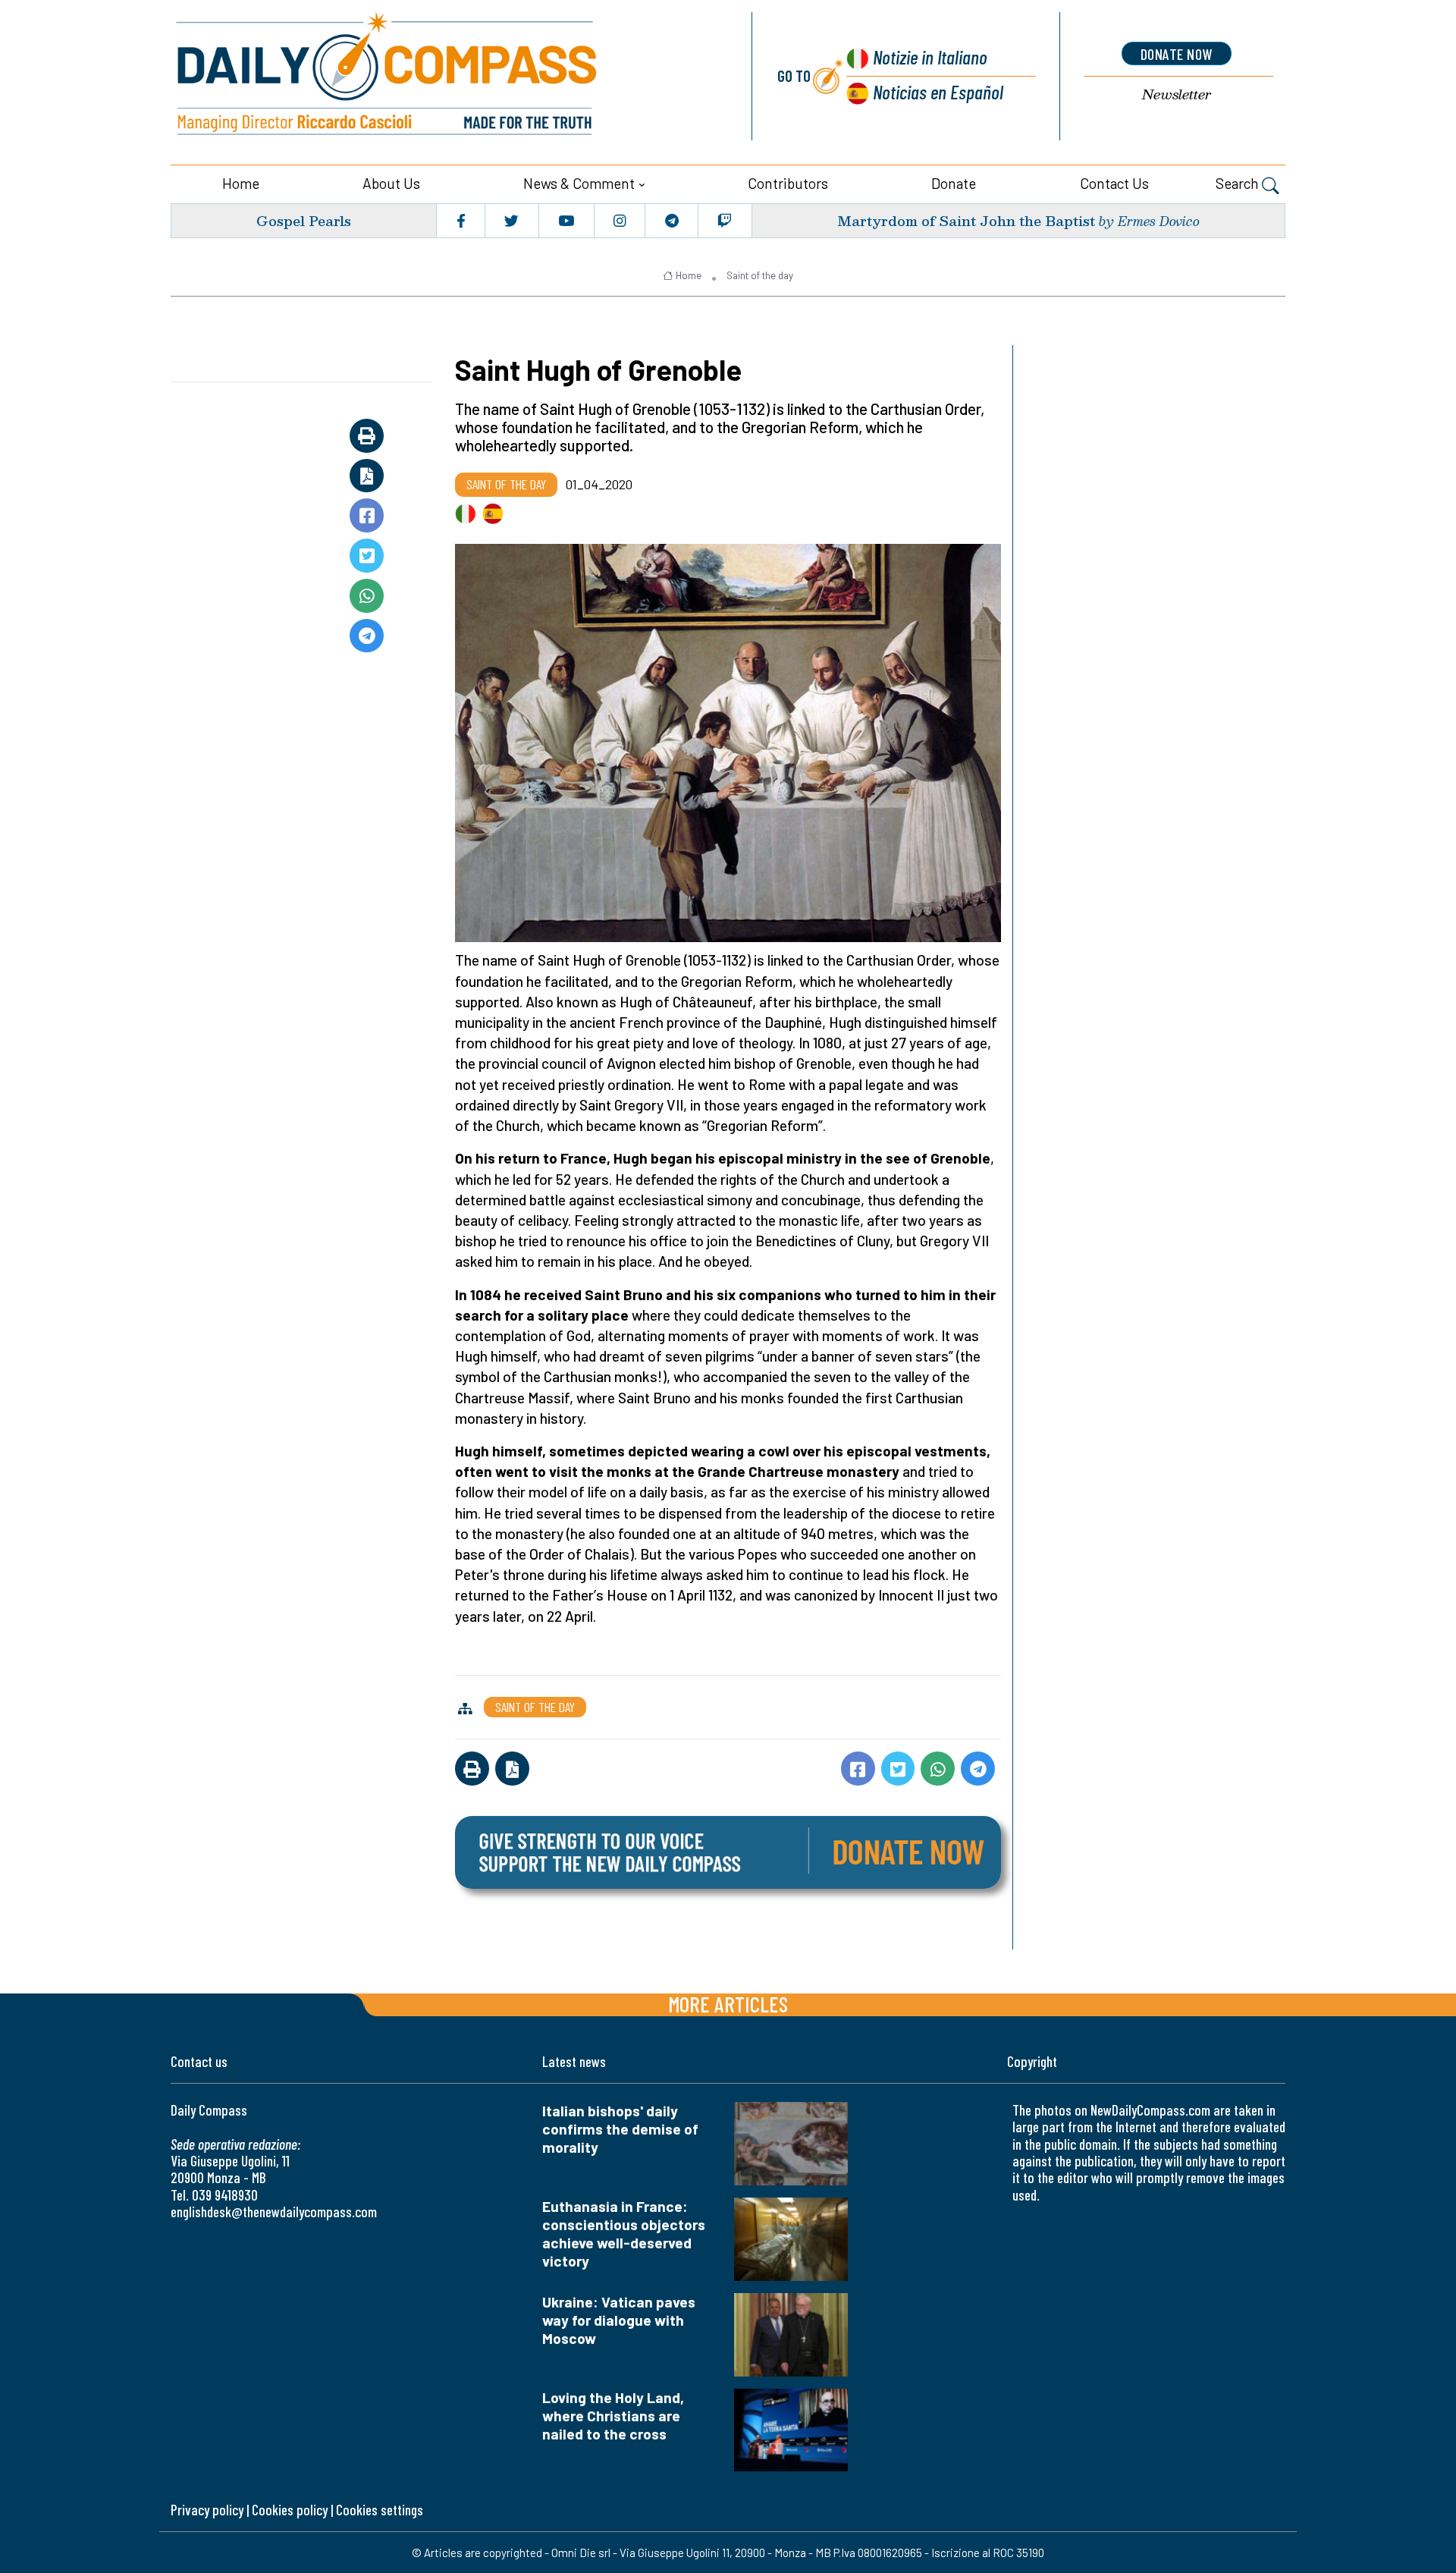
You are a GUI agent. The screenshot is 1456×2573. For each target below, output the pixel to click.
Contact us (1114, 183)
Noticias (938, 91)
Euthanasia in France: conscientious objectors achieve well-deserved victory (624, 2234)
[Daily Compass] (444, 76)
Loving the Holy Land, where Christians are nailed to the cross (613, 2416)
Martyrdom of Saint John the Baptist (966, 220)
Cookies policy (290, 2510)
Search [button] (1239, 183)
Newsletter (1177, 94)
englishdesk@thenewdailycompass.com (274, 2212)
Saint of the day (760, 275)
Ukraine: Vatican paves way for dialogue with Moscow (619, 2320)
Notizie (930, 57)
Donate (954, 183)
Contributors (788, 183)
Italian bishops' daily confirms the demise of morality (620, 2129)
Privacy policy (207, 2510)
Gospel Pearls (304, 220)
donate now (1177, 54)
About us (391, 183)
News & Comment (579, 183)
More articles (728, 2004)
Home (241, 183)
